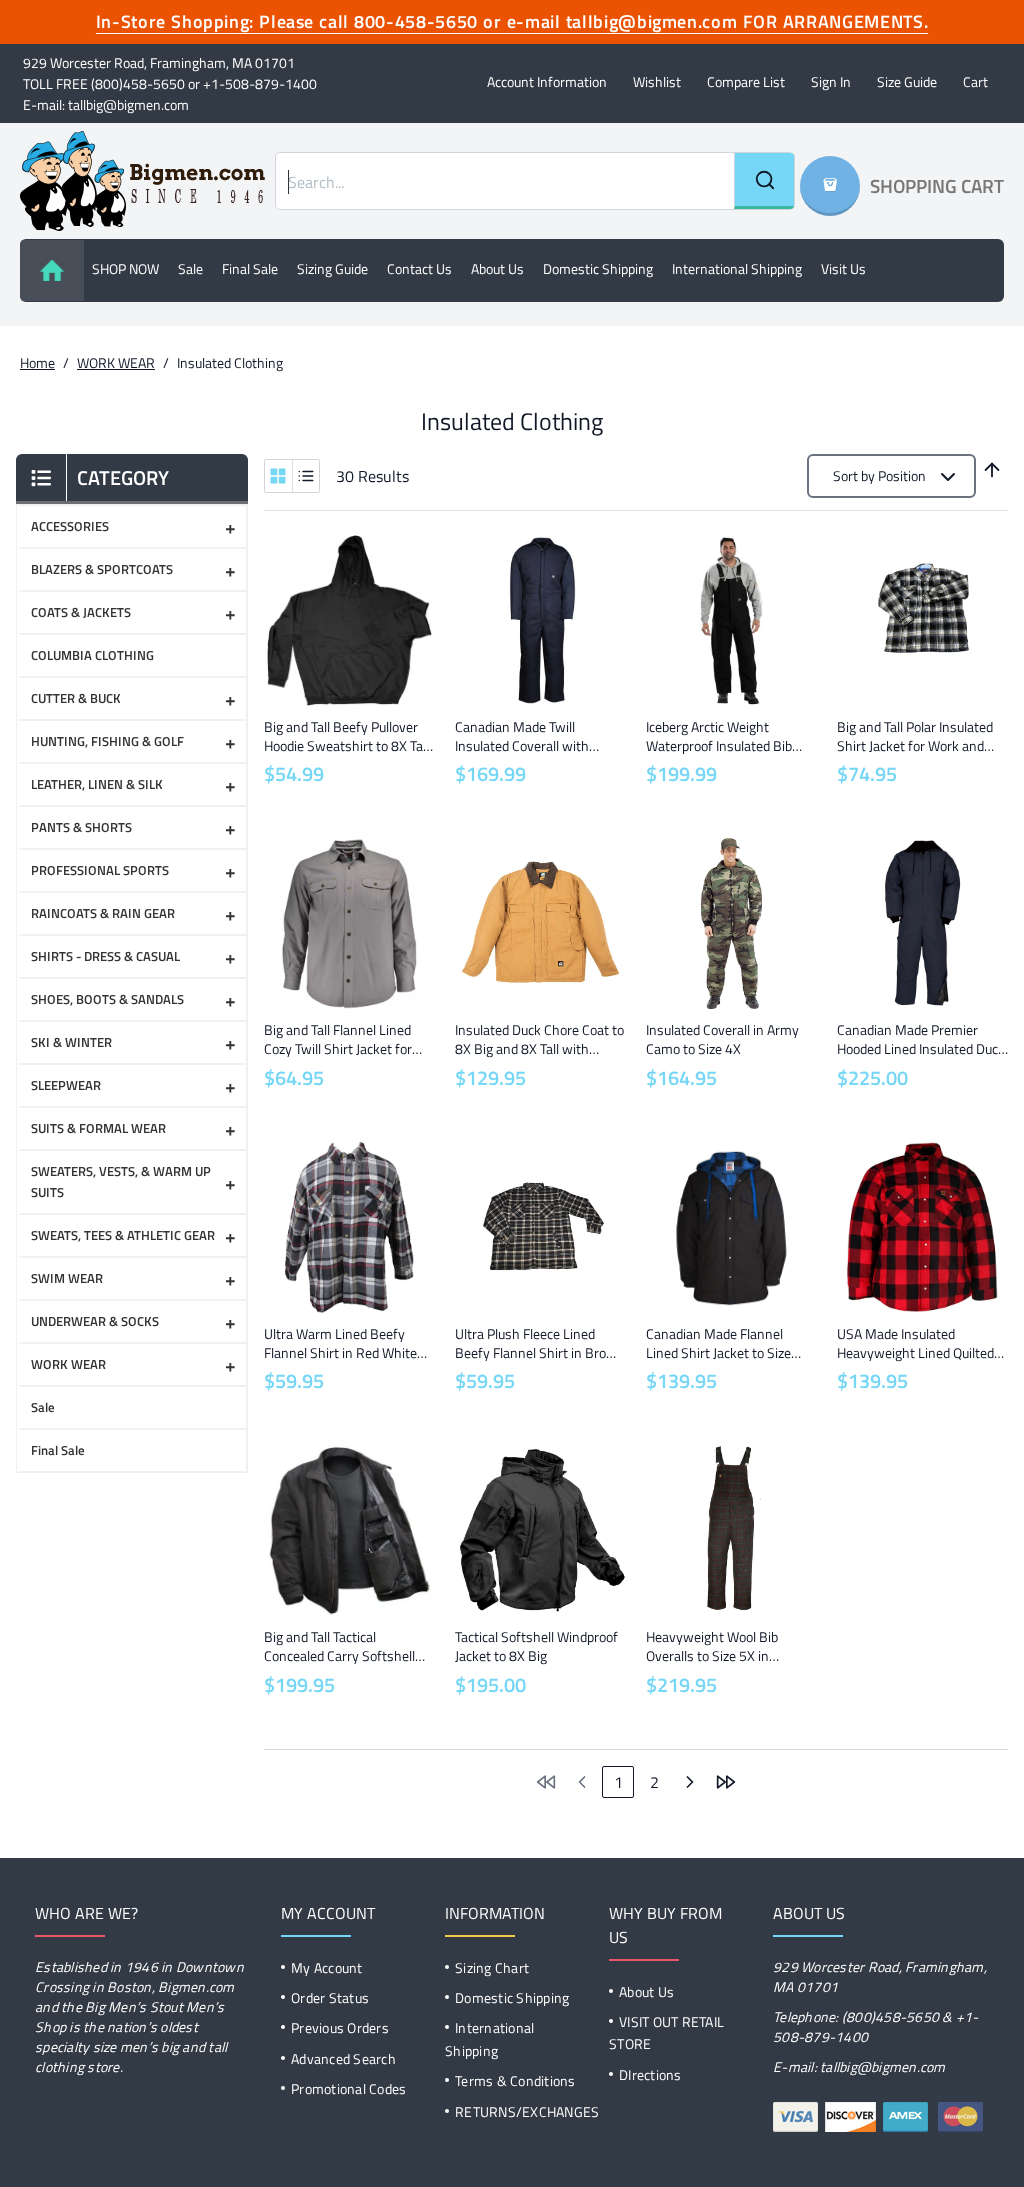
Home (37, 362)
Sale (190, 268)
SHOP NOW (125, 268)
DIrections (650, 2074)
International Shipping (737, 268)
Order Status (330, 1997)
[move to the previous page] (582, 1782)
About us (497, 268)
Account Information (547, 81)
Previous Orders (340, 2027)
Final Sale (250, 268)
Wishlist (657, 81)
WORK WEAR (116, 362)
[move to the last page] (726, 1782)
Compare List (746, 81)
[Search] (764, 181)
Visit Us (843, 268)
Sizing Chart (492, 1967)
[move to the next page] (690, 1782)
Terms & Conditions (515, 2080)
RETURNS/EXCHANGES (527, 2111)
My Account (327, 1967)
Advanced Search (343, 2058)
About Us (646, 1991)
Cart (975, 81)
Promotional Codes (348, 2088)
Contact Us (419, 268)
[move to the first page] (546, 1782)
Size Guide (907, 81)
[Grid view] (278, 476)
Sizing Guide (332, 268)
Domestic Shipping (598, 268)
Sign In (831, 81)
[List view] (305, 476)
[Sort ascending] (992, 470)
